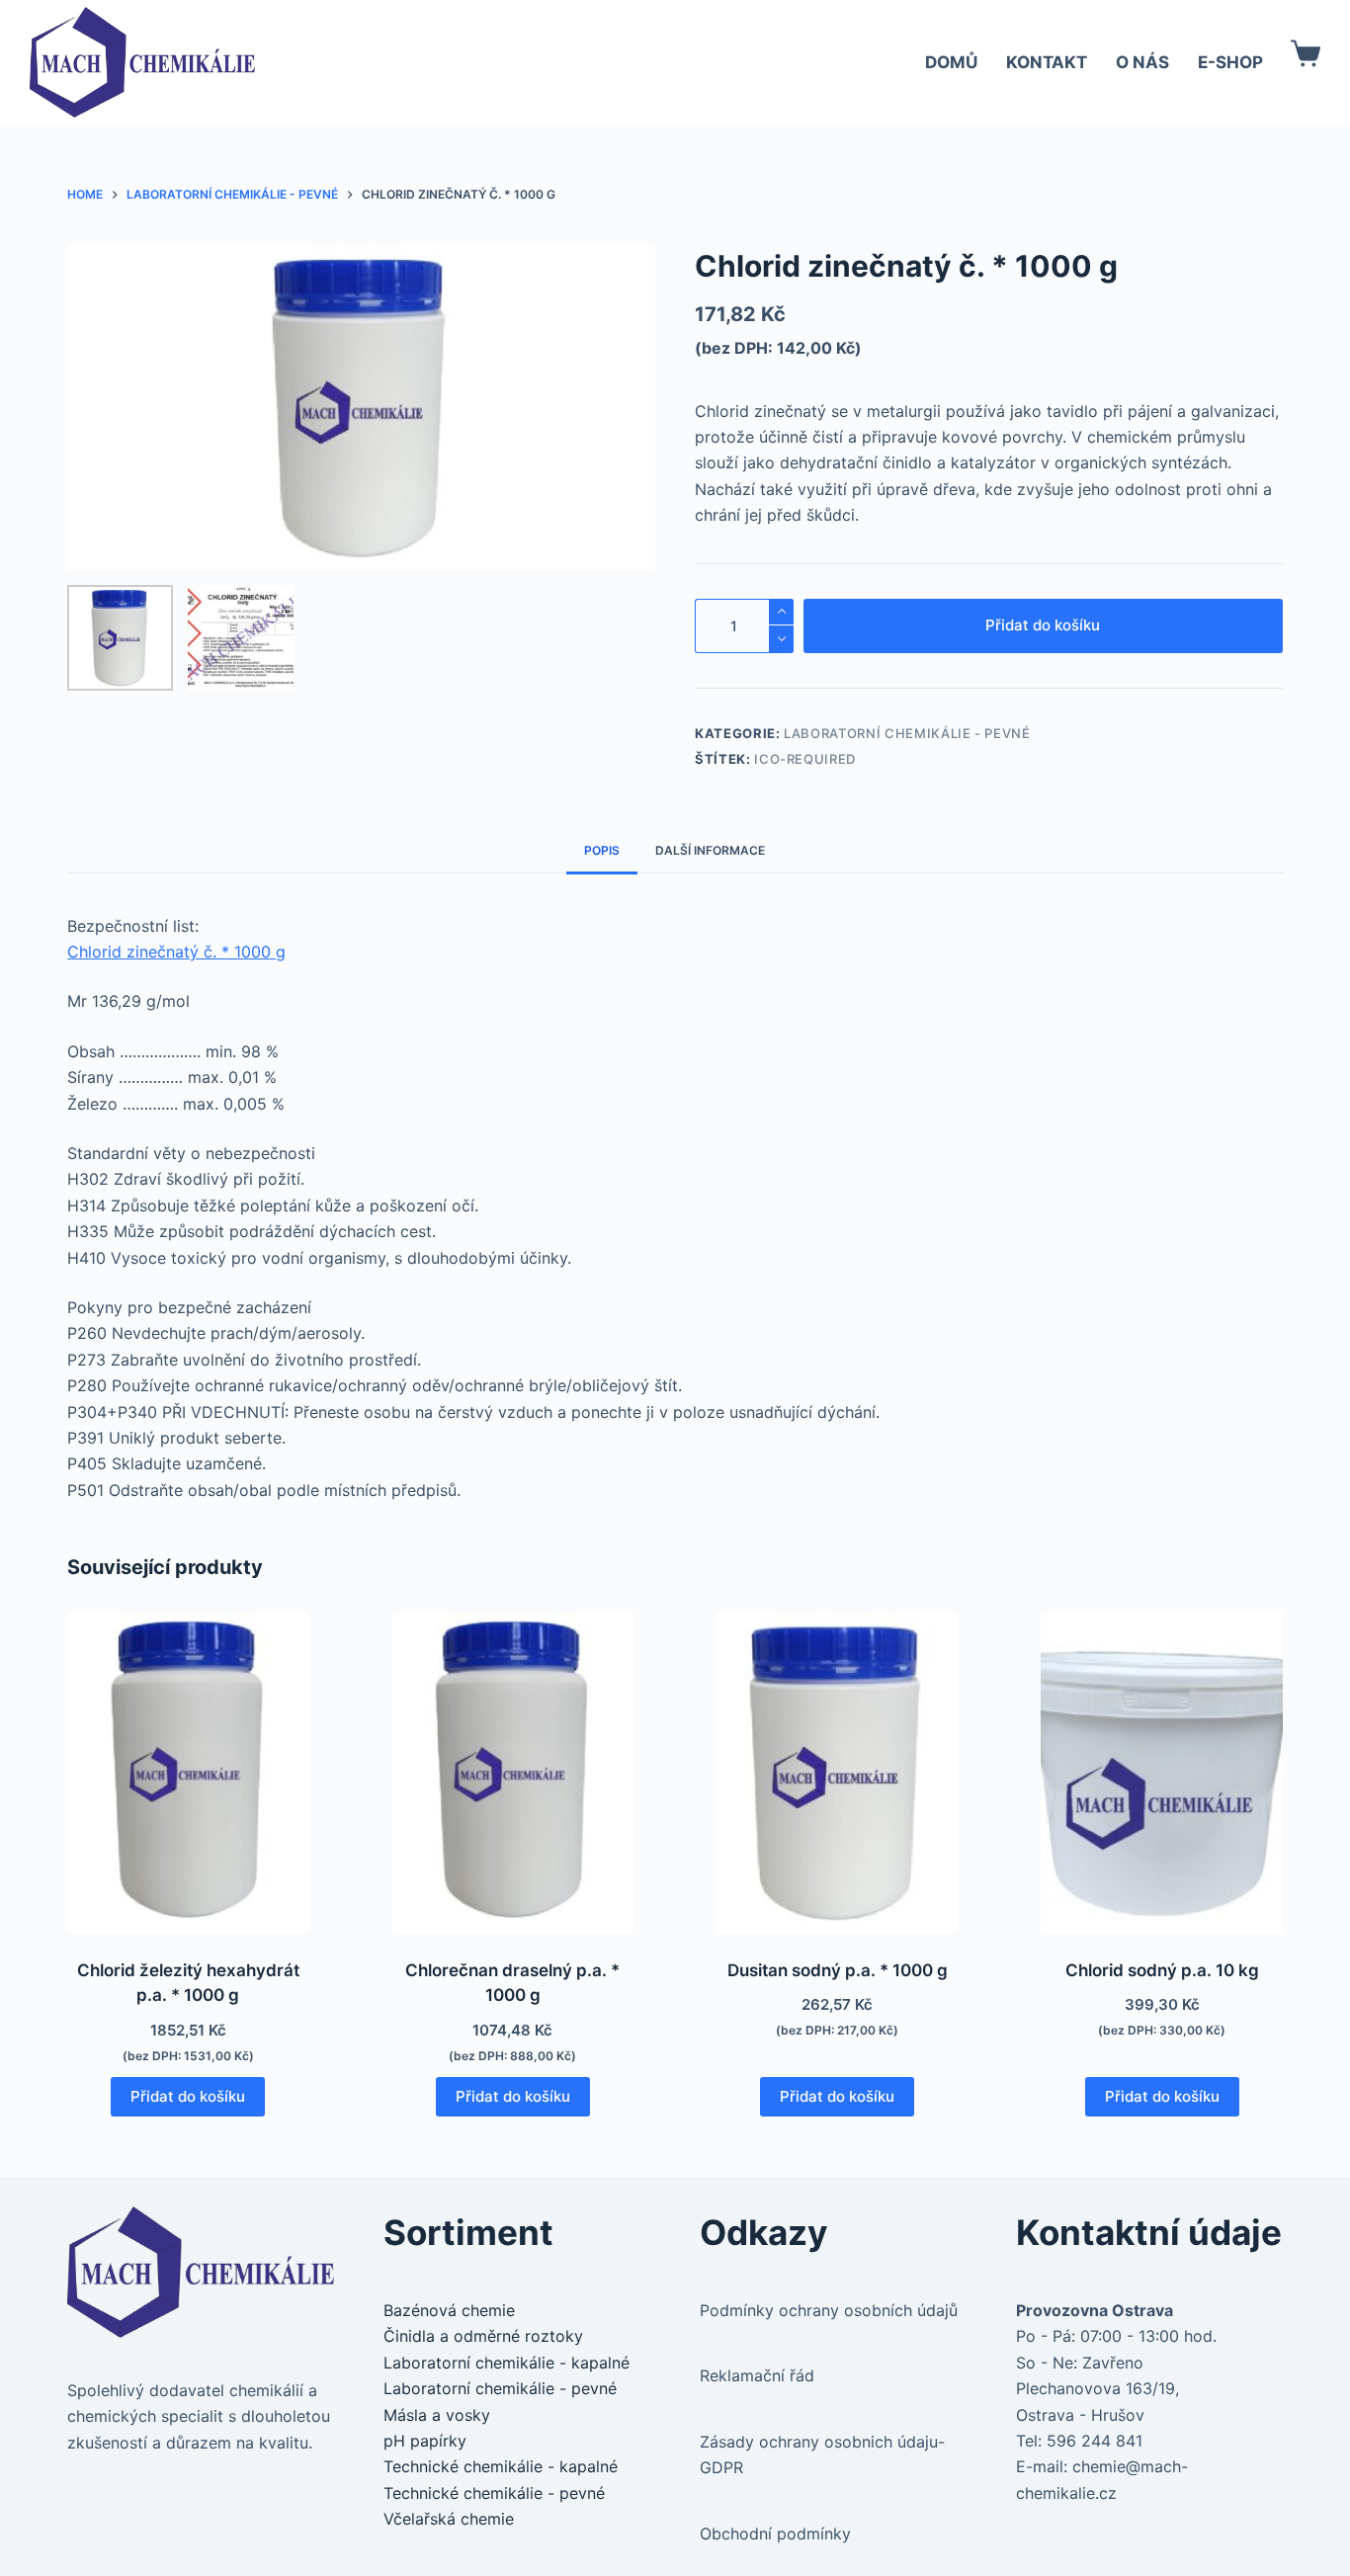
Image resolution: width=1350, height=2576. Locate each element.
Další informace (710, 850)
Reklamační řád (757, 2375)
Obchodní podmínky (775, 2534)
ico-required (805, 759)
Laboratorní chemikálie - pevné (907, 733)
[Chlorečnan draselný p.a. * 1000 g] (513, 1773)
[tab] (602, 850)
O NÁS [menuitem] (1142, 62)
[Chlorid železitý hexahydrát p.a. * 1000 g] (188, 1773)
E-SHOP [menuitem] (1230, 62)
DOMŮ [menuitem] (951, 62)
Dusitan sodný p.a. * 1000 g (838, 1970)
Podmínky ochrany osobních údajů (829, 2310)
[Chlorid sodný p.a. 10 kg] (1161, 1773)
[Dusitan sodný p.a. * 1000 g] (837, 1773)
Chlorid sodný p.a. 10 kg (1162, 1970)
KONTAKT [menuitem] (1047, 62)
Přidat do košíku (1043, 625)
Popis (602, 850)
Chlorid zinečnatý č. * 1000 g (176, 952)
